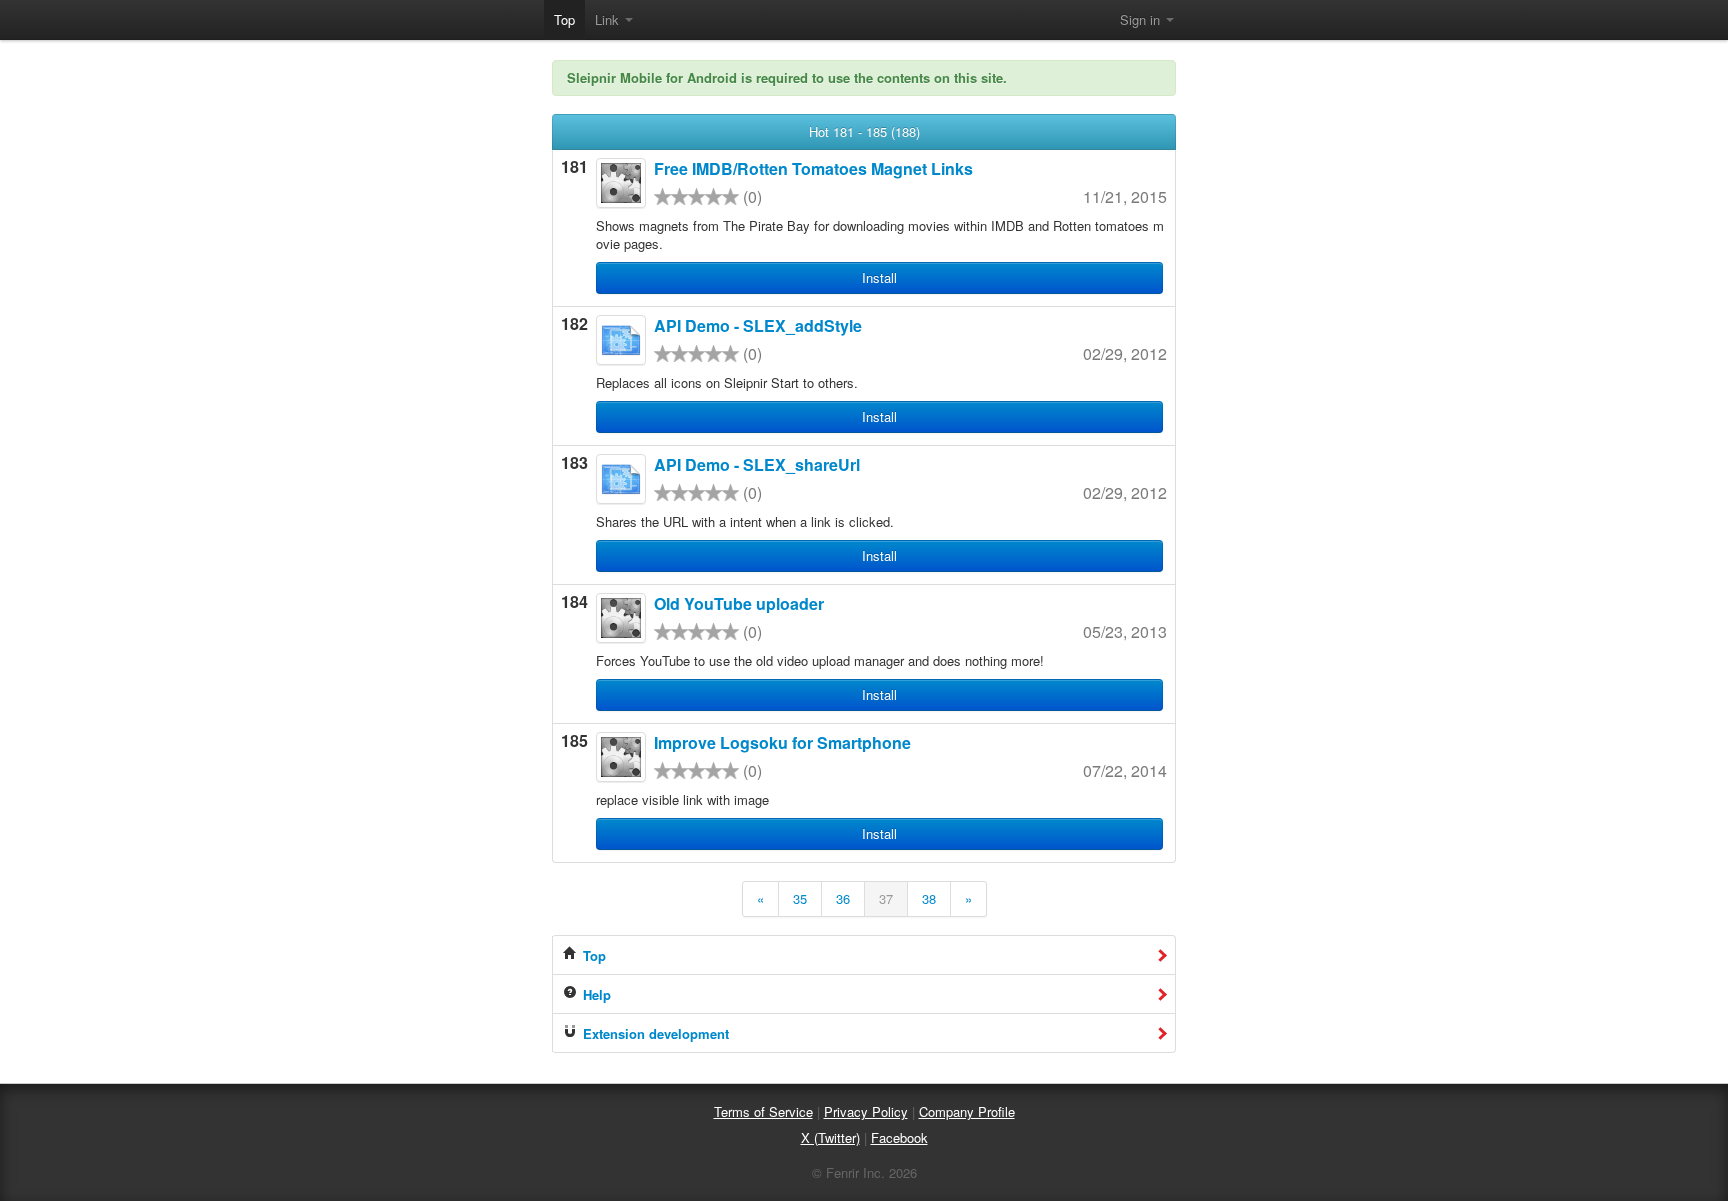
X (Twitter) (830, 1137)
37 (886, 898)
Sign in (1142, 19)
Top (564, 19)
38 (929, 898)
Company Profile (967, 1111)
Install (879, 277)
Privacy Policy (866, 1111)
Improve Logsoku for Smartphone (782, 742)
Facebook (899, 1137)
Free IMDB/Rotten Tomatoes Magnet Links (813, 168)
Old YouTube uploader (739, 603)
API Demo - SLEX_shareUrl (757, 464)
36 (843, 898)
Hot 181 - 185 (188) (864, 131)
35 (800, 898)
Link (609, 19)
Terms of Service (763, 1111)
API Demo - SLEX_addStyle (758, 325)
